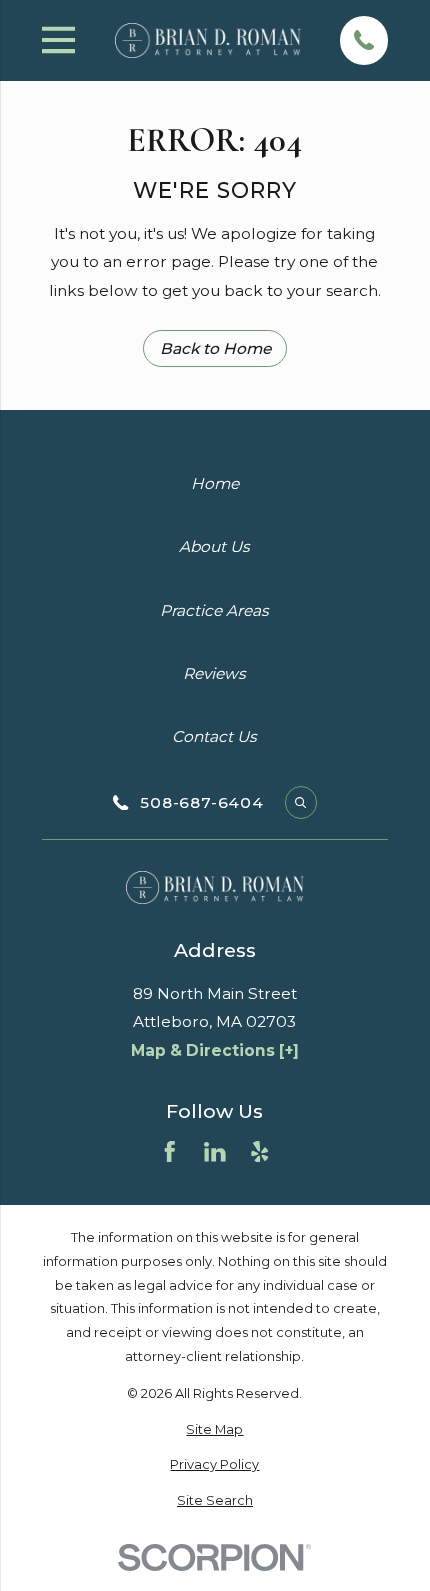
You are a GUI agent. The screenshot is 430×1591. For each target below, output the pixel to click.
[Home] (208, 41)
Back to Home (215, 348)
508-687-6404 (201, 802)
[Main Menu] (59, 40)
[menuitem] (215, 1430)
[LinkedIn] (215, 1152)
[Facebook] (170, 1152)
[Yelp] (260, 1152)
